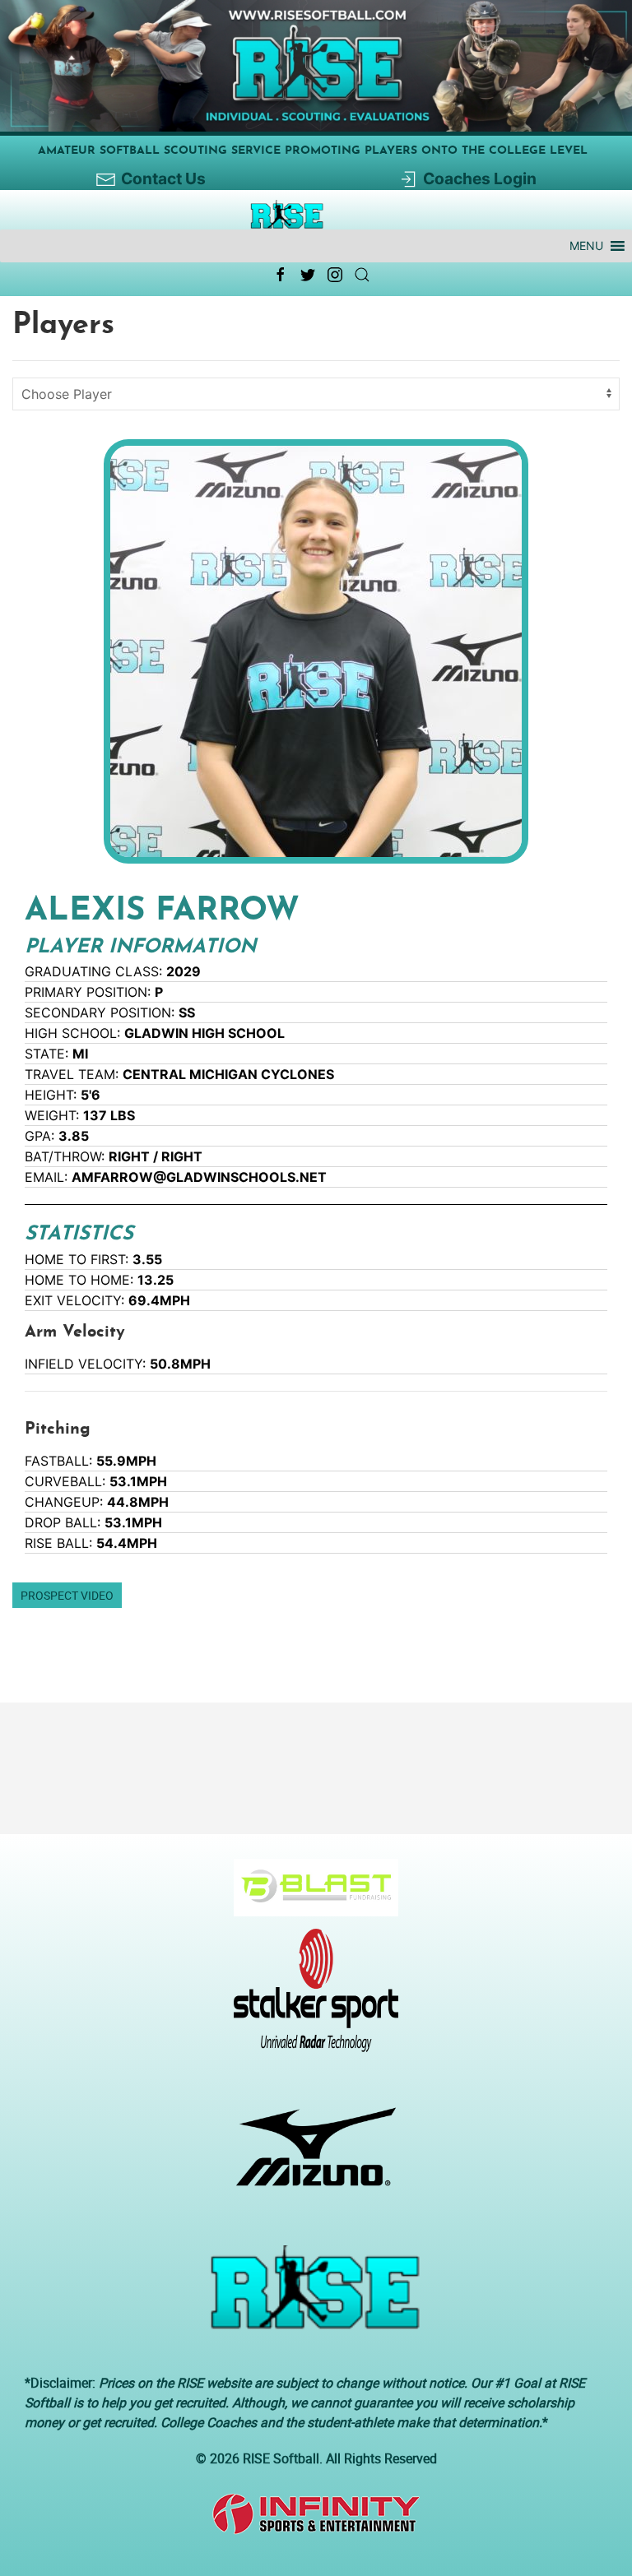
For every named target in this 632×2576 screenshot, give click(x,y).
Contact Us (163, 178)
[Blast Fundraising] (310, 1896)
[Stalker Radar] (310, 1999)
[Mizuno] (310, 2155)
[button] (586, 246)
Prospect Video (67, 1595)
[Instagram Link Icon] (335, 275)
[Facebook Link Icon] (281, 275)
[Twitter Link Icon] (308, 275)
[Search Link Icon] (362, 275)
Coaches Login (480, 178)
